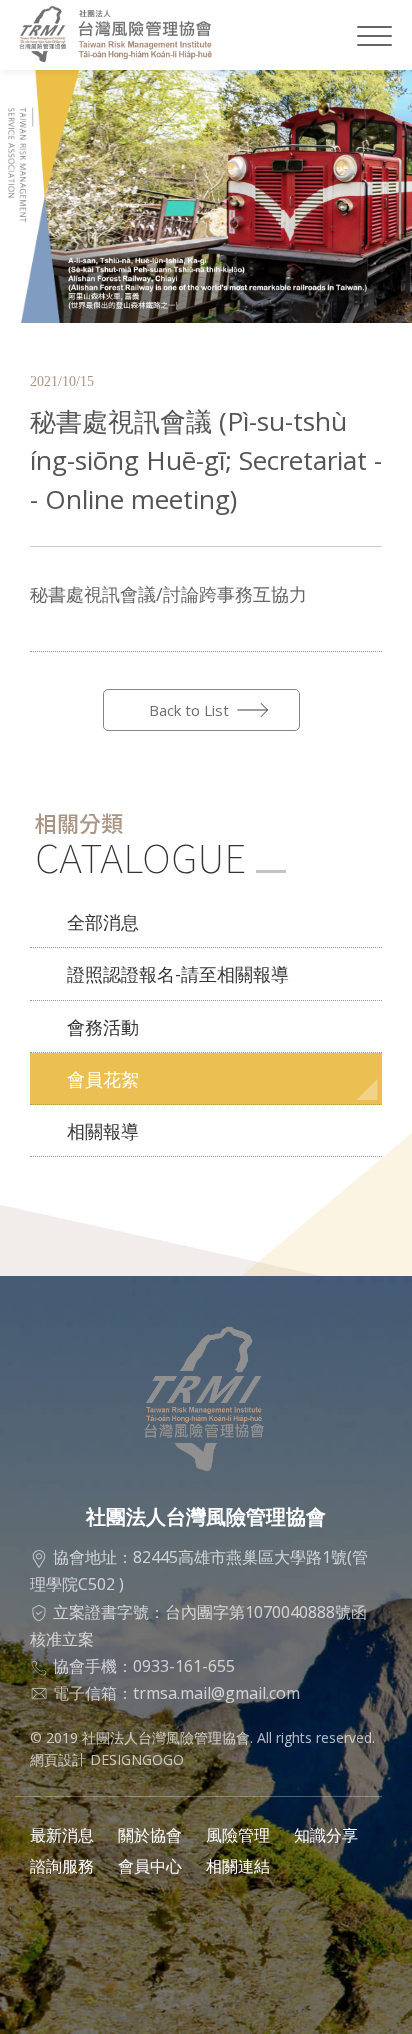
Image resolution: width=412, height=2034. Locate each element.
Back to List (189, 710)
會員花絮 (103, 1079)
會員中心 (150, 1866)
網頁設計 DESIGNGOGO (107, 1759)
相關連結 (238, 1866)
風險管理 (238, 1835)
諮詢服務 (62, 1866)
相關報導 (103, 1131)
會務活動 (103, 1027)
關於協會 (150, 1835)
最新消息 (62, 1835)
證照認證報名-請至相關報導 (178, 974)
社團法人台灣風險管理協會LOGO (127, 35)
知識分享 (326, 1835)
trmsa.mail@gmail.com (216, 1693)
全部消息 (103, 922)
